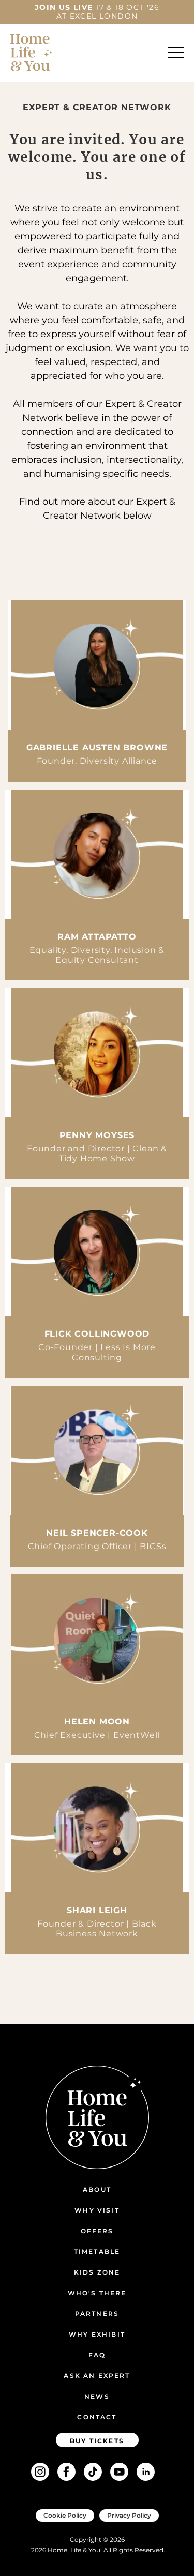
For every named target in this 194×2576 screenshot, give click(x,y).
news (97, 2396)
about (97, 2189)
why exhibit (97, 2334)
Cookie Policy (65, 2515)
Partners (97, 2314)
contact (97, 2417)
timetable (97, 2252)
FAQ (97, 2355)
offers (97, 2231)
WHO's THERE (97, 2293)
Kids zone (97, 2272)
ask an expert (97, 2376)
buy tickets (97, 2441)
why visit (97, 2210)
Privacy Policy (129, 2515)
